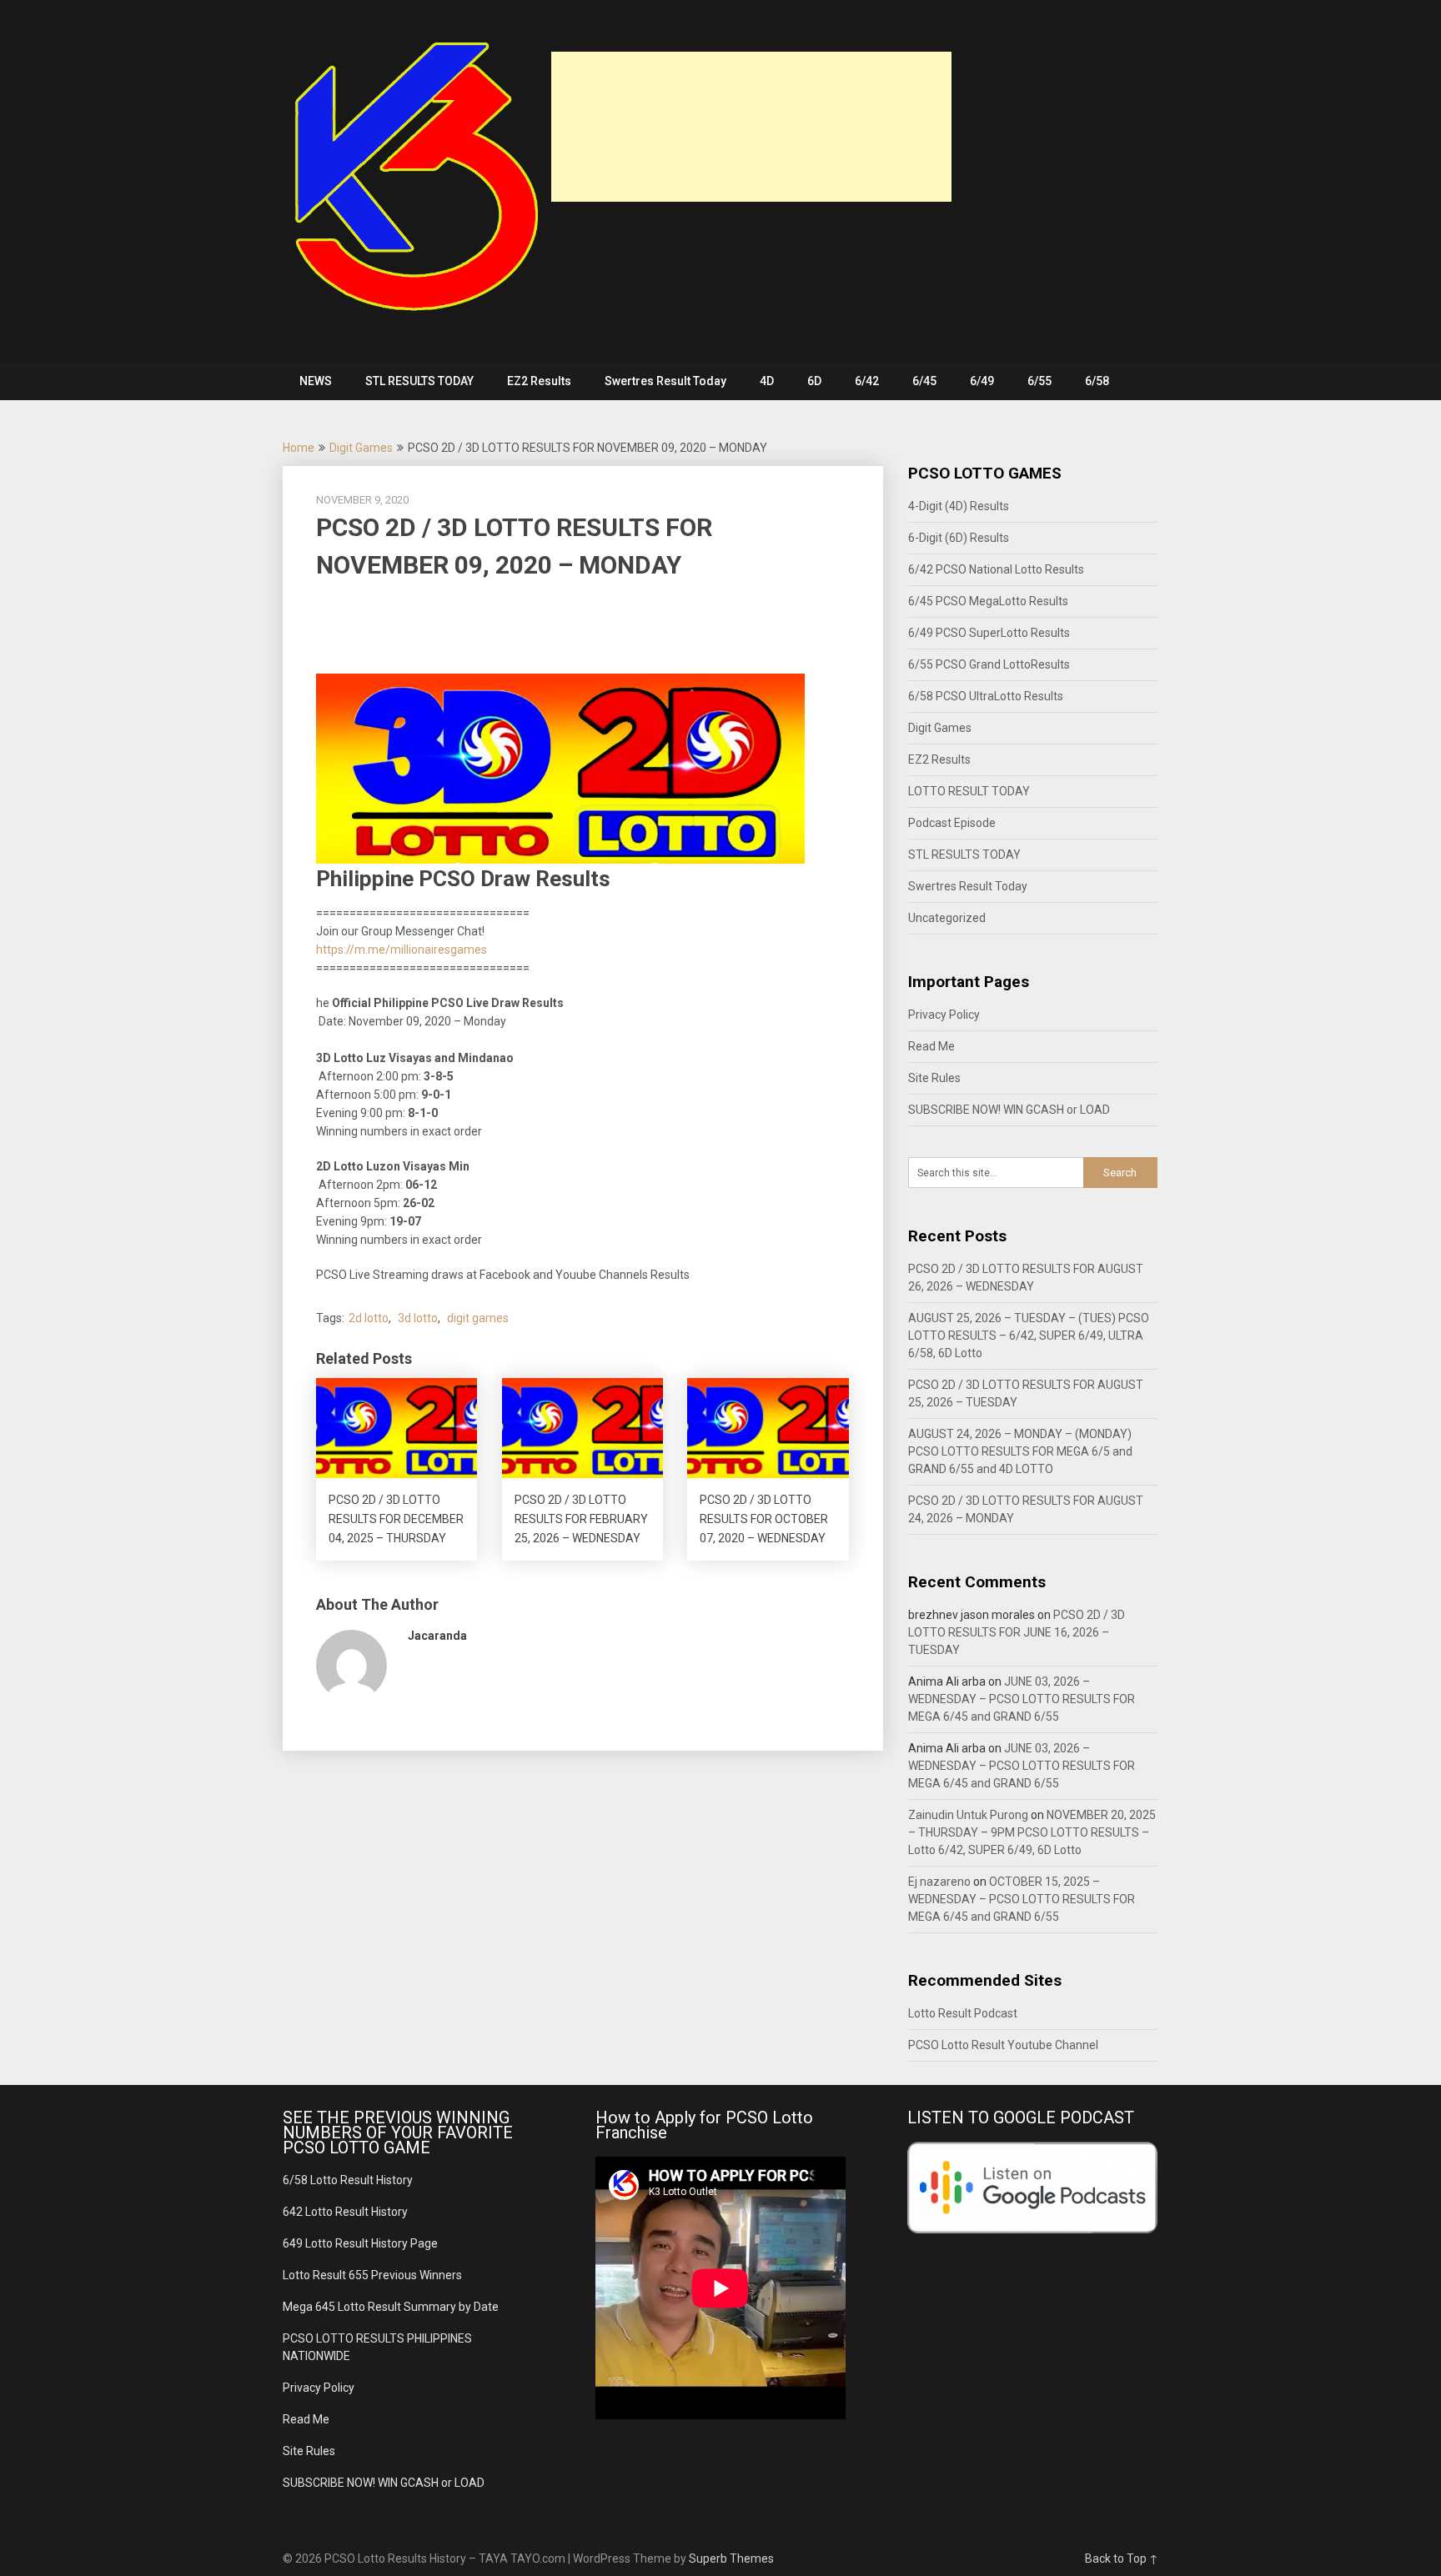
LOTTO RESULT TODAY (969, 791)
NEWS (316, 381)
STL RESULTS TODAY (419, 381)
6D (814, 381)
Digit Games (361, 448)
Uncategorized (947, 918)
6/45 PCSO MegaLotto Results (988, 601)
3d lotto (418, 1318)
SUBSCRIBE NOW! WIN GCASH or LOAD (1009, 1110)
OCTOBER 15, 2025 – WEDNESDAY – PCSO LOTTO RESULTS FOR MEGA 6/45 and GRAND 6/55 (1022, 1899)
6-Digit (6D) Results (959, 538)
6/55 (1039, 381)
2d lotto (369, 1318)
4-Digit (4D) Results (959, 506)
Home (299, 448)
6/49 (982, 381)
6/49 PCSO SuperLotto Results (989, 633)
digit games (478, 1318)
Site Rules (934, 1078)
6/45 (924, 381)
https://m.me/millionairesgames (402, 950)
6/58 (1097, 381)
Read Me (931, 1046)
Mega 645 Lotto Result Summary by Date (391, 2307)
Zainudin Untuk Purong (968, 1815)
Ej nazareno (939, 1882)
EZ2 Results (539, 381)
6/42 (867, 381)
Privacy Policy (944, 1015)
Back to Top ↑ (1122, 2558)
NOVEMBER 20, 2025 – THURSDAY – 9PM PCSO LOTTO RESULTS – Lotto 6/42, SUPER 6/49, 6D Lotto (1032, 1832)
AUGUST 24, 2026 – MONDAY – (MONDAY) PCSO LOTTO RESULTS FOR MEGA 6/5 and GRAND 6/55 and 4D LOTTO (1020, 1451)
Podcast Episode (952, 823)
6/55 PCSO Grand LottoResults (989, 664)
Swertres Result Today (665, 381)
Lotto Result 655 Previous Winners (372, 2275)
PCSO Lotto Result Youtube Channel (1003, 2045)
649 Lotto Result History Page (360, 2243)
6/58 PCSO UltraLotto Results (986, 696)
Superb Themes (731, 2558)
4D (767, 381)
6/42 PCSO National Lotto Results (996, 569)
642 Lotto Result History (345, 2212)
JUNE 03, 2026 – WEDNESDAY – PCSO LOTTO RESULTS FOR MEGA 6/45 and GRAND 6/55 (1022, 1699)
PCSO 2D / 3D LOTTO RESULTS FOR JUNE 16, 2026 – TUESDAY (1017, 1632)
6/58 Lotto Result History (348, 2180)
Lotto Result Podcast (963, 2013)
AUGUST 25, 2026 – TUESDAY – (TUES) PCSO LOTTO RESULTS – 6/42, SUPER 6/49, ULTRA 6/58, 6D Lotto (1029, 1336)
